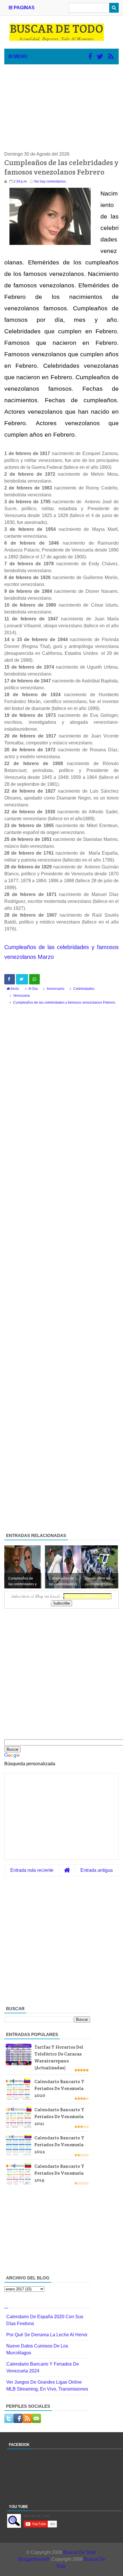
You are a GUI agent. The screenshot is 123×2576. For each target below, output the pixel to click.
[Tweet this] (22, 979)
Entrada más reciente (32, 1870)
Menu (20, 56)
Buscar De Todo (80, 2552)
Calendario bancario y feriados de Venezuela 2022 (59, 2145)
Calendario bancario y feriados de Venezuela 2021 (59, 2117)
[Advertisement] (61, 108)
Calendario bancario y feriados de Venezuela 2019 (59, 2173)
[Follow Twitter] (100, 57)
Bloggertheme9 (34, 2559)
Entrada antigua (97, 1870)
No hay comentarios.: (51, 181)
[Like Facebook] (90, 57)
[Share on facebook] (10, 979)
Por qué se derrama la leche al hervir (47, 2335)
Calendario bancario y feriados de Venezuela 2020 (59, 2088)
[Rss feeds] (111, 57)
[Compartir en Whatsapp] (34, 979)
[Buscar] (114, 8)
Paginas (24, 8)
